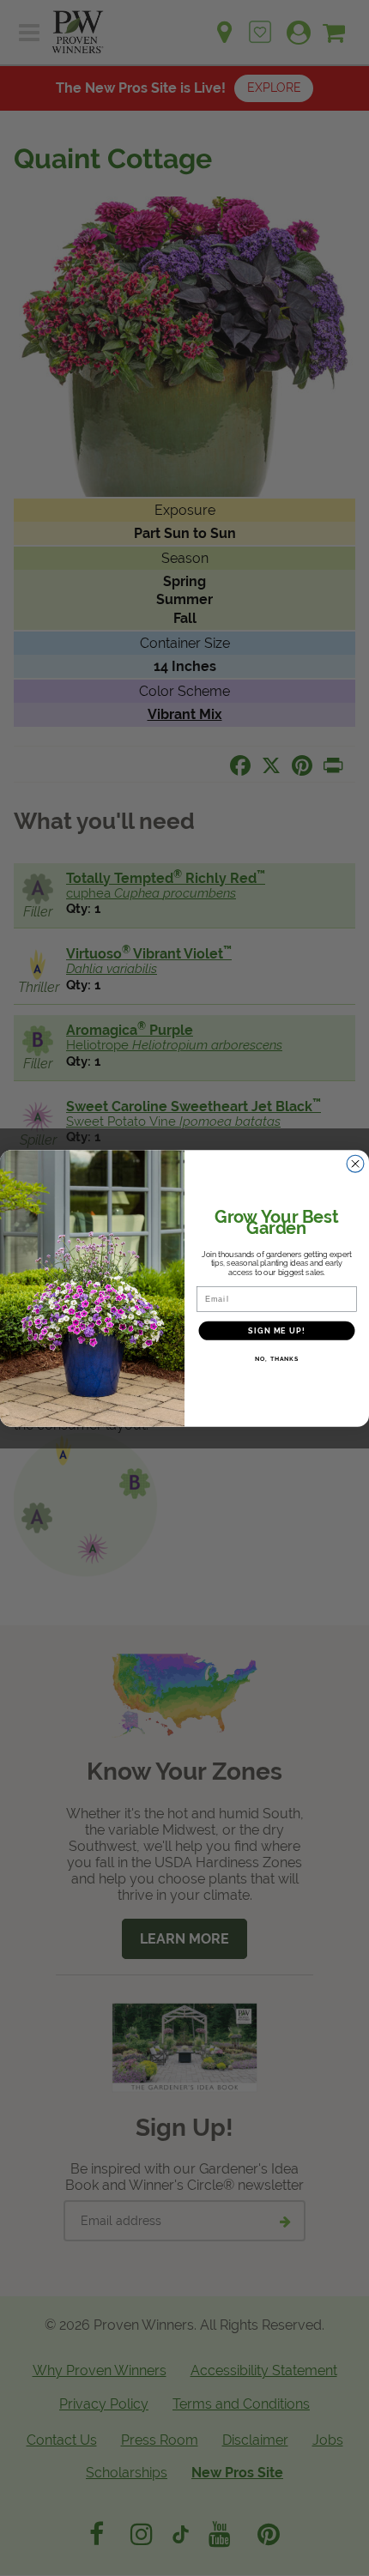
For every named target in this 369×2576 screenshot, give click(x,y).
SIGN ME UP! (276, 1330)
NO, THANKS (277, 1358)
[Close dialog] (356, 1163)
